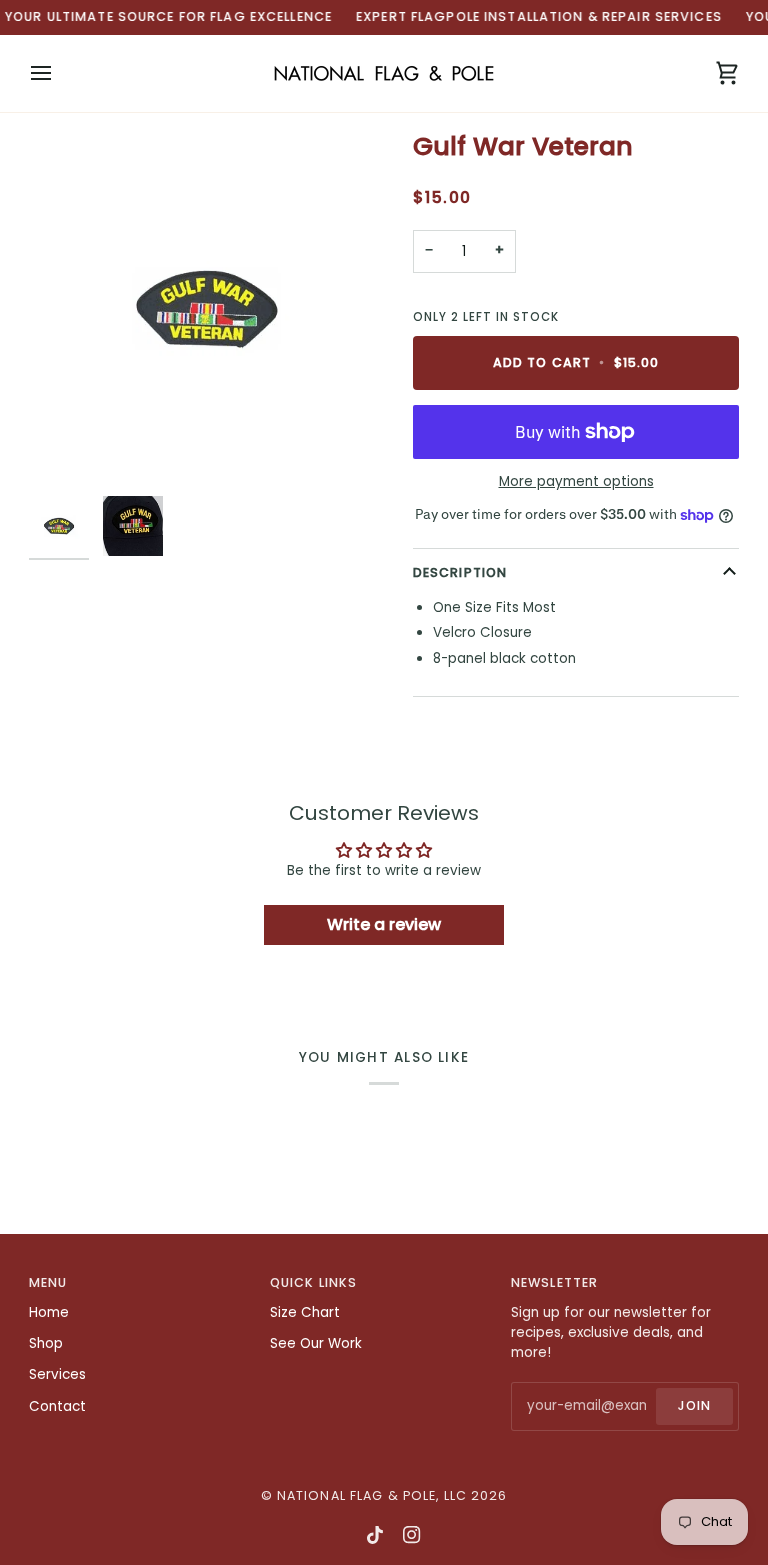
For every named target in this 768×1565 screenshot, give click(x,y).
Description (460, 572)
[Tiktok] (375, 1535)
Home (49, 1312)
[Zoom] (206, 308)
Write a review (384, 924)
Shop (46, 1343)
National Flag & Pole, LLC (372, 1495)
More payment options (576, 481)
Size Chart (305, 1312)
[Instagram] (412, 1535)
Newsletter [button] (554, 1282)
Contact (57, 1406)
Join (695, 1405)
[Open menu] (59, 73)
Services (57, 1374)
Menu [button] (48, 1282)
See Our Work (316, 1343)
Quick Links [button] (313, 1282)
